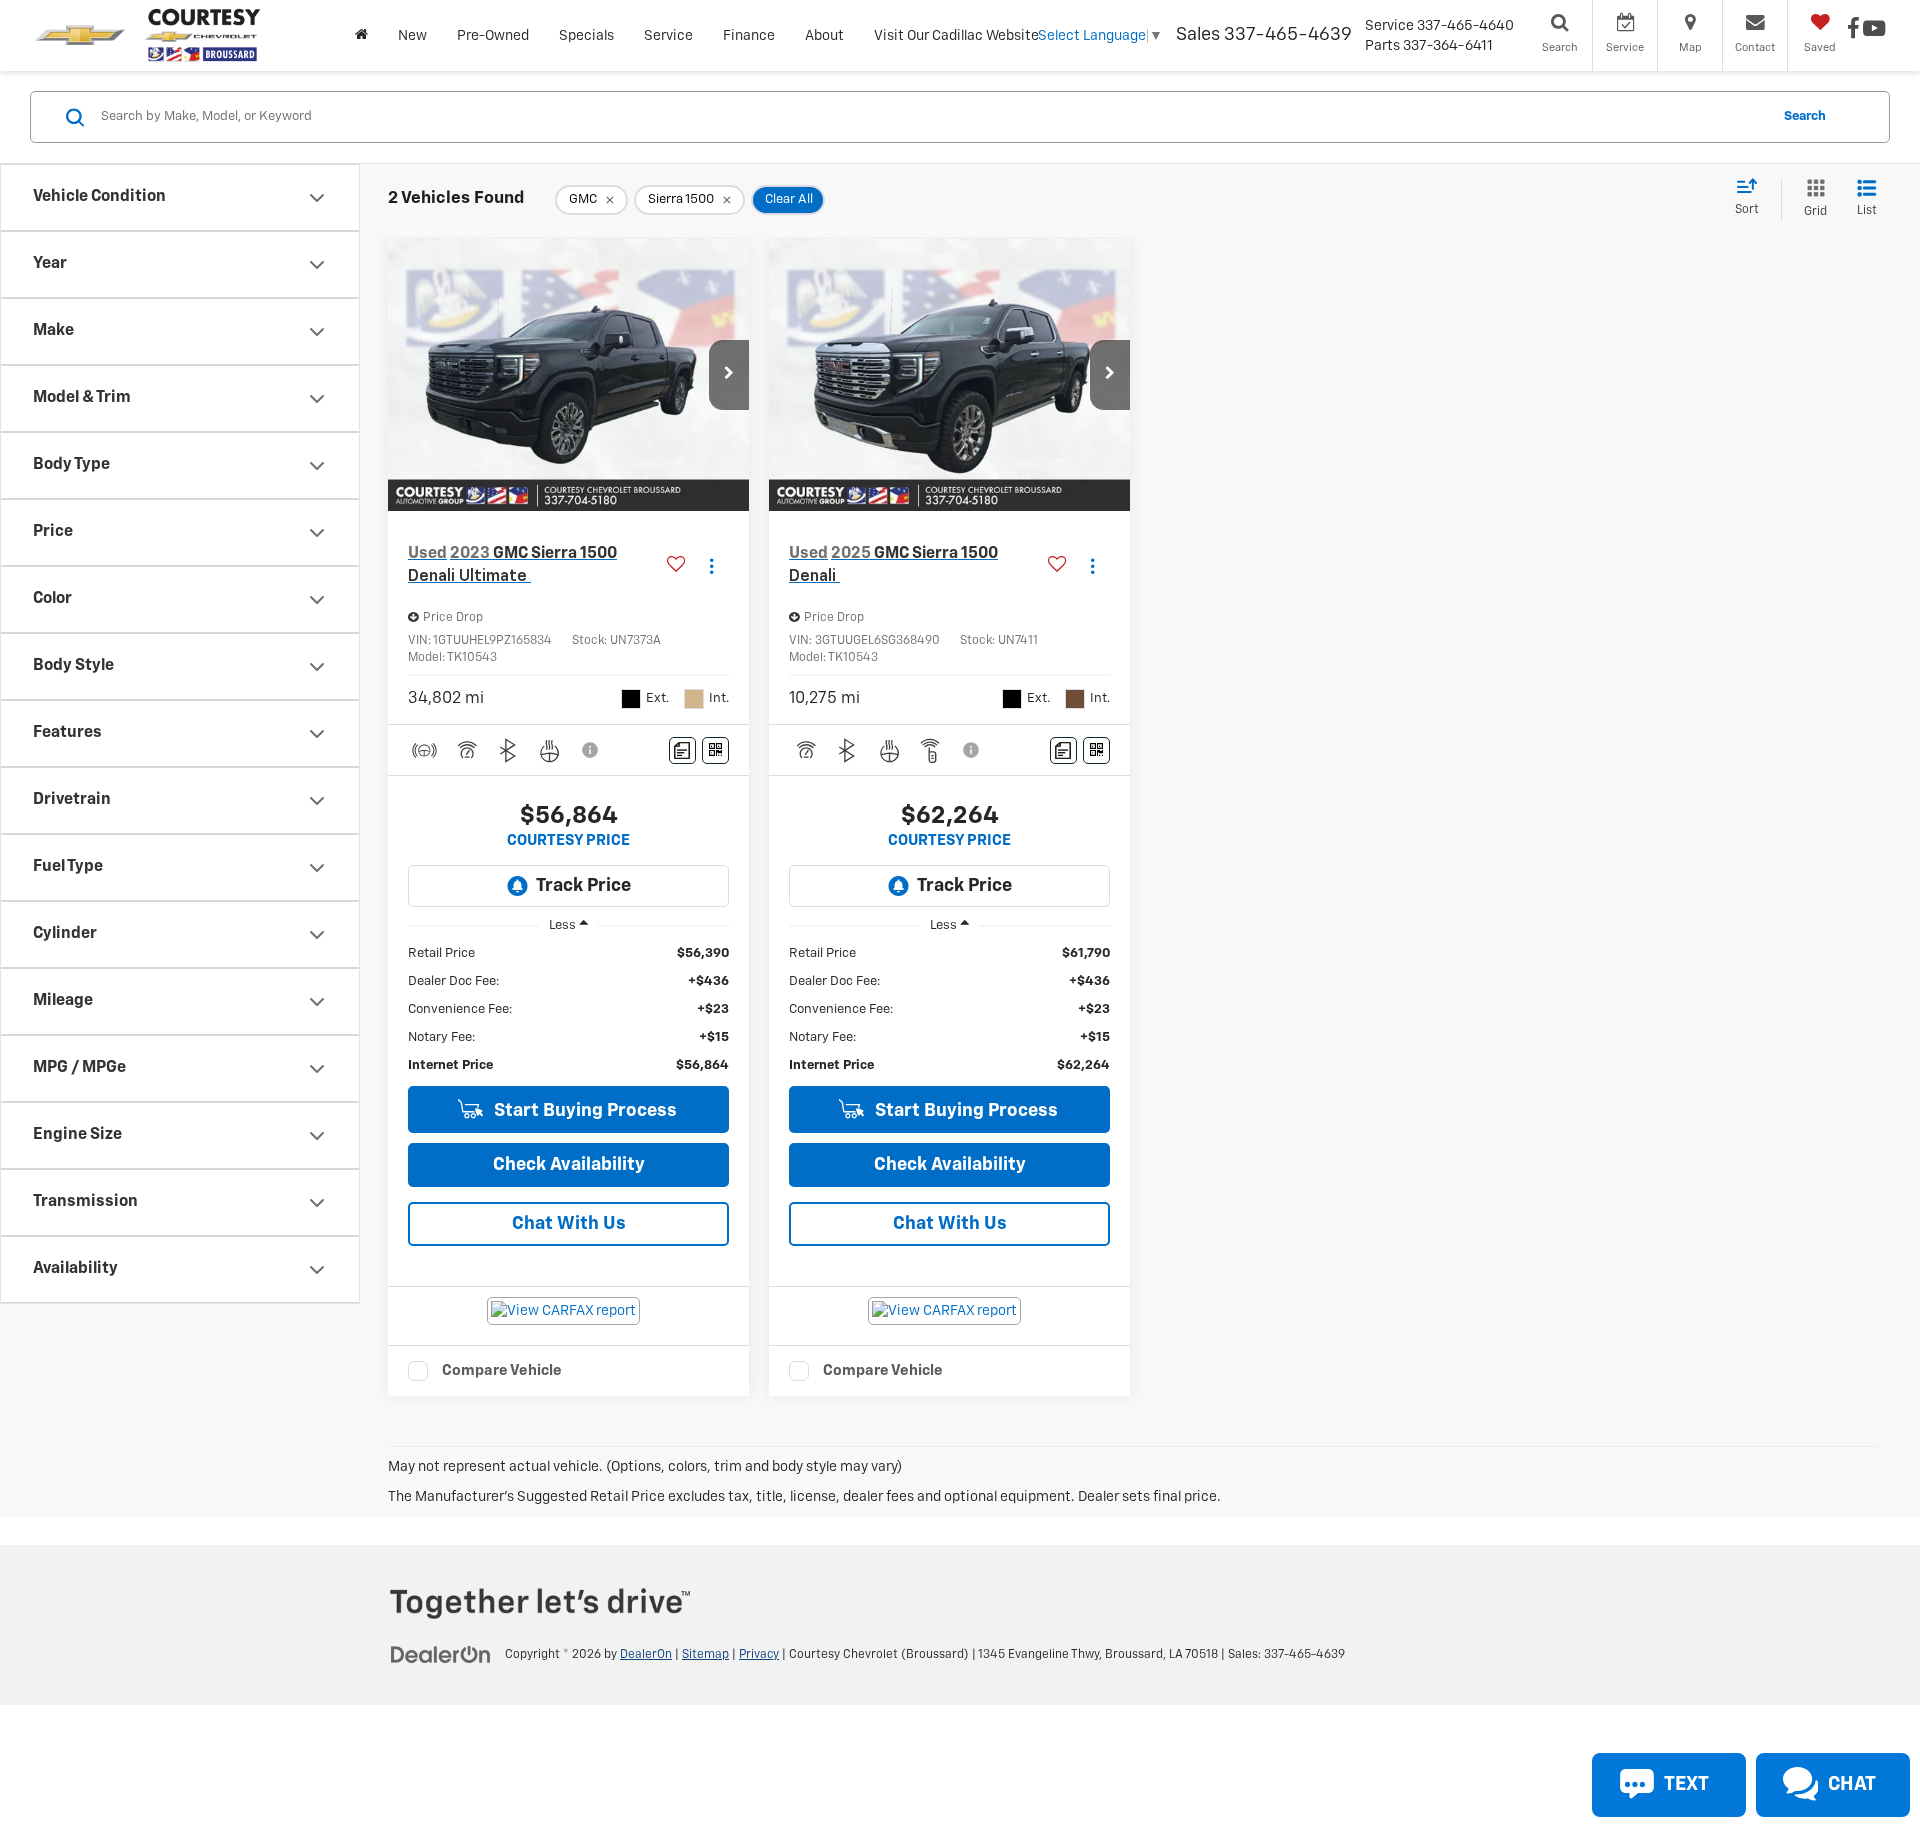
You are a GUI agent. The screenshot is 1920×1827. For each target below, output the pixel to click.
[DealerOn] (441, 1654)
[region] (568, 1010)
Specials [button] (586, 36)
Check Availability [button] (569, 1165)
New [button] (412, 36)
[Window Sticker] (715, 750)
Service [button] (668, 36)
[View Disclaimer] (591, 750)
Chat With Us (569, 1224)
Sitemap (705, 1655)
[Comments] (682, 750)
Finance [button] (749, 36)
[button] (729, 375)
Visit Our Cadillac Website (956, 36)
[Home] (361, 35)
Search (1805, 116)
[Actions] (711, 565)
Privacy (759, 1655)
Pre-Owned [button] (493, 36)
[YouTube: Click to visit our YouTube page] (1874, 31)
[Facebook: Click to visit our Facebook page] (1853, 31)
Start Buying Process (583, 1111)
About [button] (824, 36)
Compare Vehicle (502, 1370)
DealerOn (646, 1655)
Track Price (583, 886)
